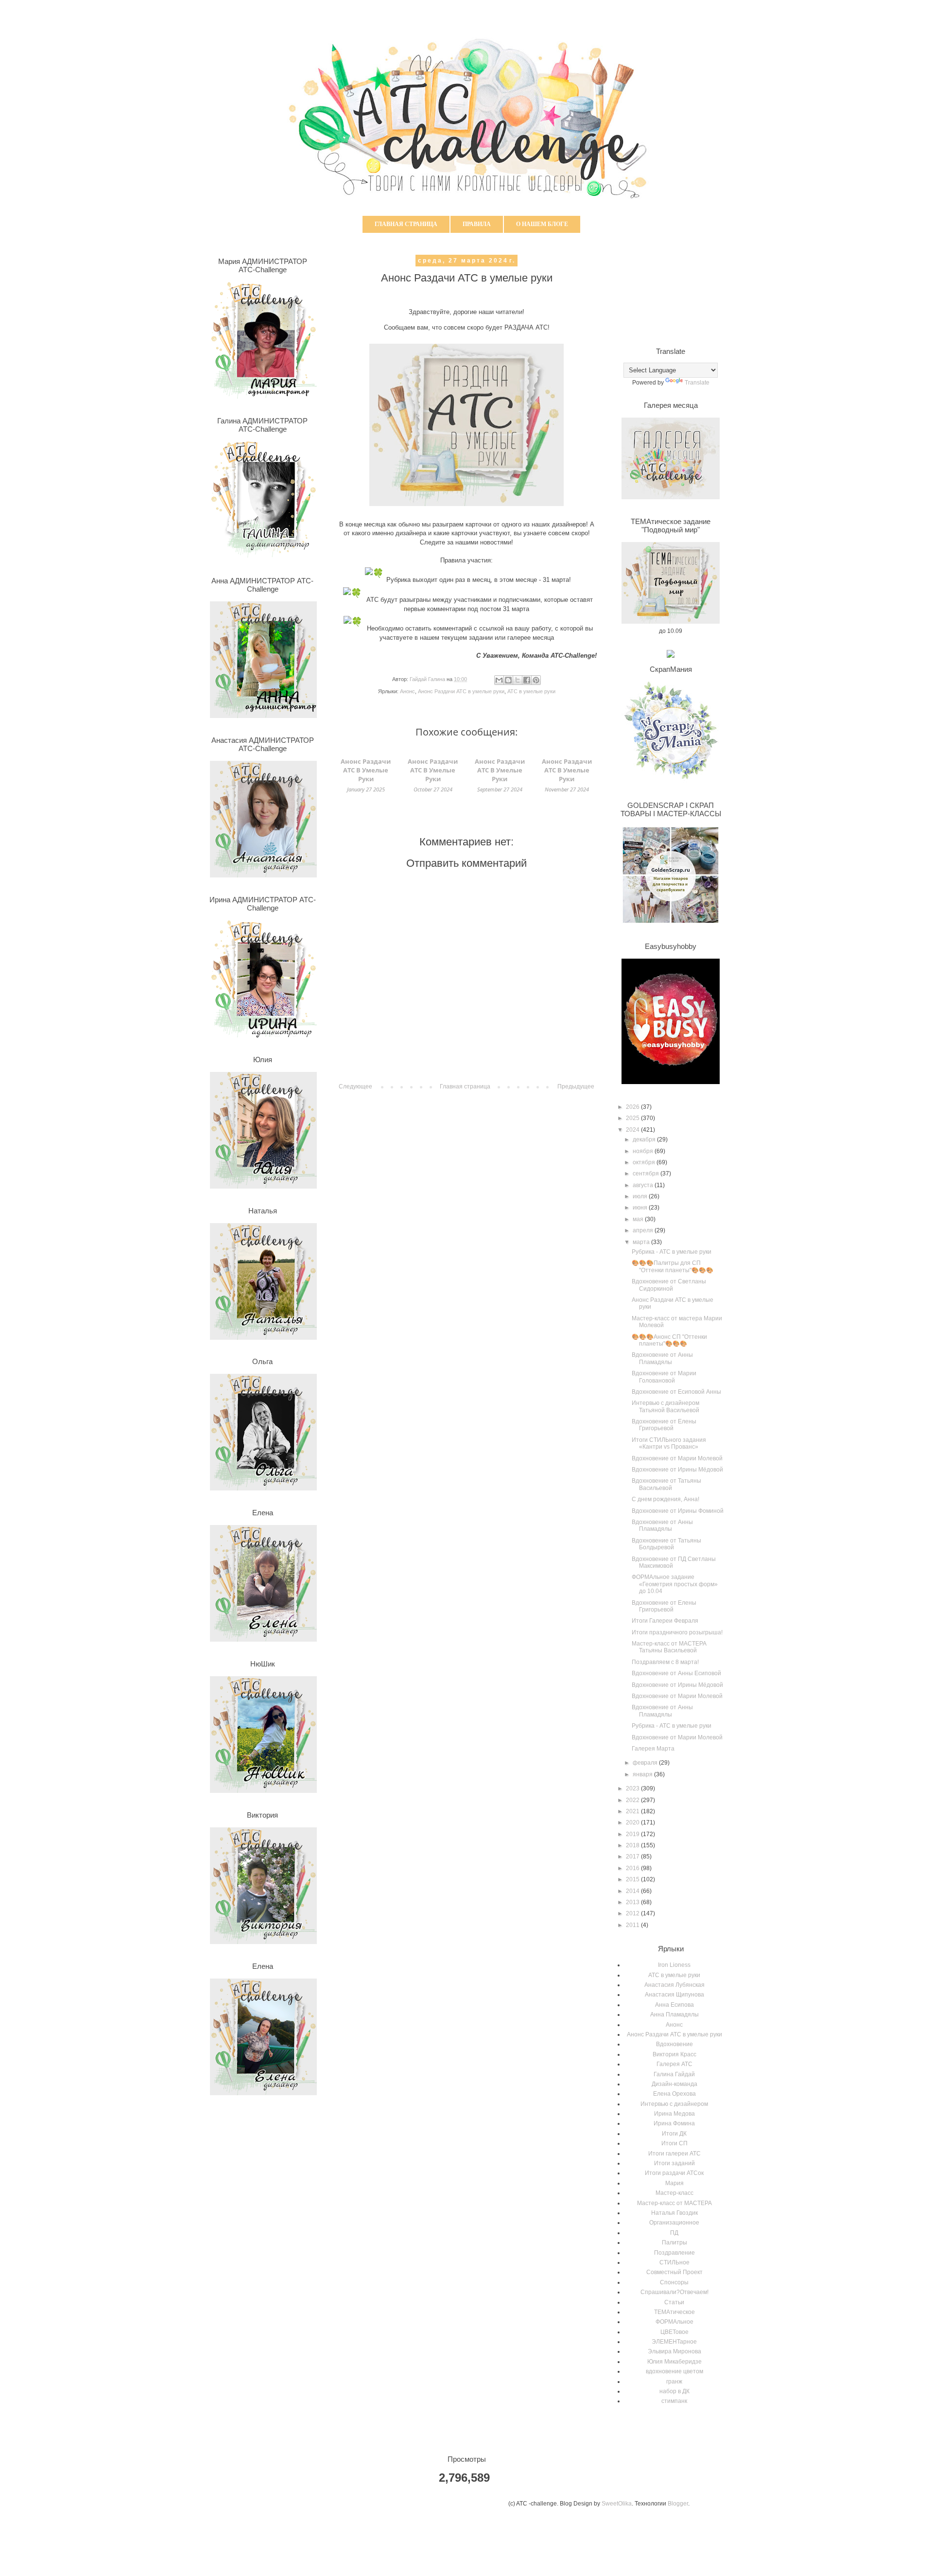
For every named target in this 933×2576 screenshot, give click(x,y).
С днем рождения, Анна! (665, 1499)
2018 (633, 1845)
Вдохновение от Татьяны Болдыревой (666, 1544)
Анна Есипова (674, 2005)
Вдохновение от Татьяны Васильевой (666, 1484)
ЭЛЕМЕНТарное (674, 2342)
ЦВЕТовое (674, 2332)
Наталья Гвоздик (674, 2213)
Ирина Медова (674, 2114)
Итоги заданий (674, 2163)
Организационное (674, 2223)
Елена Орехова (674, 2094)
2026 (633, 1107)
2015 (633, 1879)
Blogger (678, 2504)
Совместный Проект (674, 2272)
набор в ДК (674, 2391)
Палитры (674, 2243)
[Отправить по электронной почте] (499, 680)
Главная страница (406, 224)
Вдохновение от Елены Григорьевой (664, 1425)
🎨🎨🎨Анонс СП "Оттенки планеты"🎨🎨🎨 (669, 1340)
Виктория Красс (674, 2054)
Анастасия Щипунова (674, 1995)
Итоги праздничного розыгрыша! (677, 1632)
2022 (633, 1800)
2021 (633, 1811)
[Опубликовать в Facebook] (527, 680)
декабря (645, 1139)
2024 (633, 1130)
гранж (674, 2382)
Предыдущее (576, 1086)
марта (642, 1242)
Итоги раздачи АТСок (674, 2173)
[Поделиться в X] (518, 680)
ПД (674, 2233)
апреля (644, 1230)
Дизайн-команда (674, 2084)
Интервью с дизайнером (674, 2104)
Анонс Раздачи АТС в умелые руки (461, 691)
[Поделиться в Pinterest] (536, 680)
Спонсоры (674, 2282)
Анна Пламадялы (674, 2015)
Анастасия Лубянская (674, 1985)
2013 (633, 1902)
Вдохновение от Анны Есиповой (676, 1673)
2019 (633, 1834)
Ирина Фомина (674, 2123)
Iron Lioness (674, 1965)
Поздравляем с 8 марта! (665, 1662)
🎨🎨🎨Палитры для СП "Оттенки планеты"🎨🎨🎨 (673, 1266)
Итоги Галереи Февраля (665, 1621)
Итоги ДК (674, 2134)
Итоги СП (674, 2143)
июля (641, 1196)
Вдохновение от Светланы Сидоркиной (669, 1285)
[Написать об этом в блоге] (508, 680)
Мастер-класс (674, 2193)
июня (641, 1208)
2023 (633, 1788)
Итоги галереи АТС (674, 2154)
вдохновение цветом (674, 2371)
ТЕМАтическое (674, 2312)
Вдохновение (674, 2044)
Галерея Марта (653, 1749)
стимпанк (674, 2401)
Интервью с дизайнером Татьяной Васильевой (665, 1406)
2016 (633, 1868)
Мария (674, 2183)
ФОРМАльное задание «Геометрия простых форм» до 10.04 (675, 1584)
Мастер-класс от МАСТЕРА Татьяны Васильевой (669, 1647)
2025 (633, 1118)
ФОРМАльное (674, 2322)
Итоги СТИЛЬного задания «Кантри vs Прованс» (669, 1443)
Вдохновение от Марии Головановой (664, 1377)
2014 (633, 1891)
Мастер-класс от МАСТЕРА (674, 2203)
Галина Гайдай (674, 2074)
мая (639, 1219)
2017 (633, 1857)
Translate (697, 383)
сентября (647, 1174)
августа (644, 1185)
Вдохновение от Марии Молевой (677, 1458)
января (643, 1774)
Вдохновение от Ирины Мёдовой (677, 1470)
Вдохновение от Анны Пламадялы (662, 1358)
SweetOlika (617, 2504)
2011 (633, 1925)
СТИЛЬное (674, 2262)
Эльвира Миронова (674, 2351)
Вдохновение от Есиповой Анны (676, 1392)
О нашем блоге (542, 224)
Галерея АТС (674, 2064)
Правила (477, 224)
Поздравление (674, 2253)
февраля (646, 1763)
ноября (644, 1151)
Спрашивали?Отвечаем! (674, 2292)
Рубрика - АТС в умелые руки (672, 1252)
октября (645, 1162)
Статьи (674, 2302)
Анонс (407, 691)
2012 (633, 1913)
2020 (633, 1822)
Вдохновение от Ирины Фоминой (678, 1511)
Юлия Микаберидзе (674, 2362)
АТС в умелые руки (531, 691)
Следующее (355, 1086)
